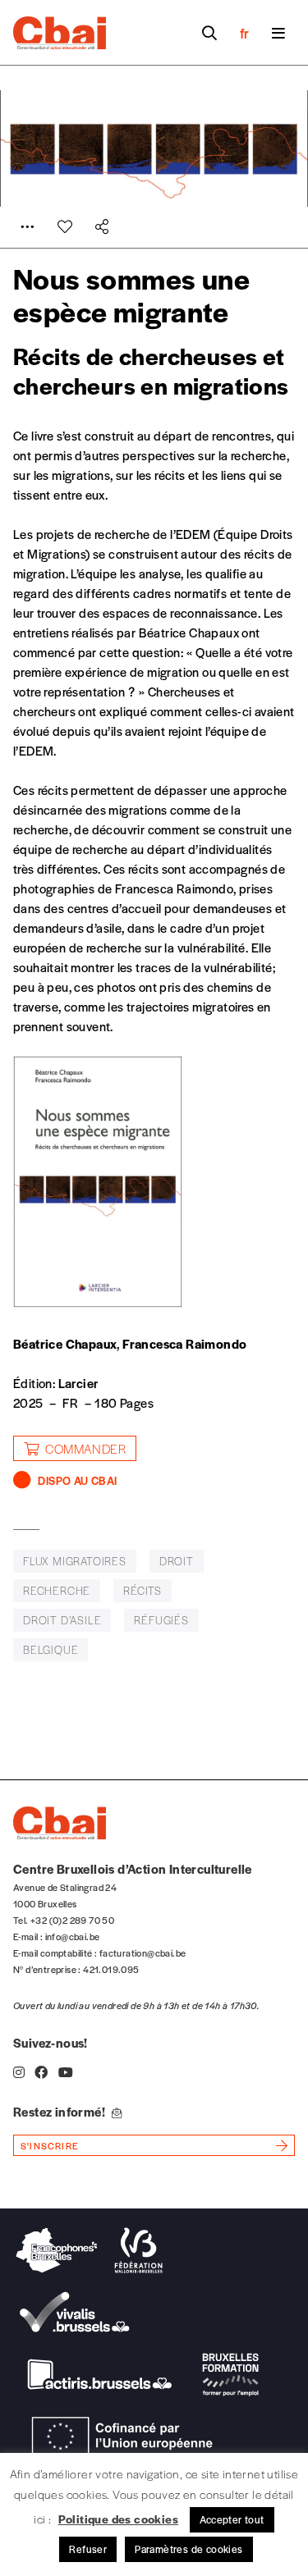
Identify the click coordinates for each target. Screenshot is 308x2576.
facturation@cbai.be (143, 1953)
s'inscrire (50, 2145)
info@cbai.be (73, 1936)
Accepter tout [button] (232, 2519)
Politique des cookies (118, 2519)
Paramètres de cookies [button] (188, 2549)
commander (85, 1448)
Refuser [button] (88, 2549)
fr (244, 33)
